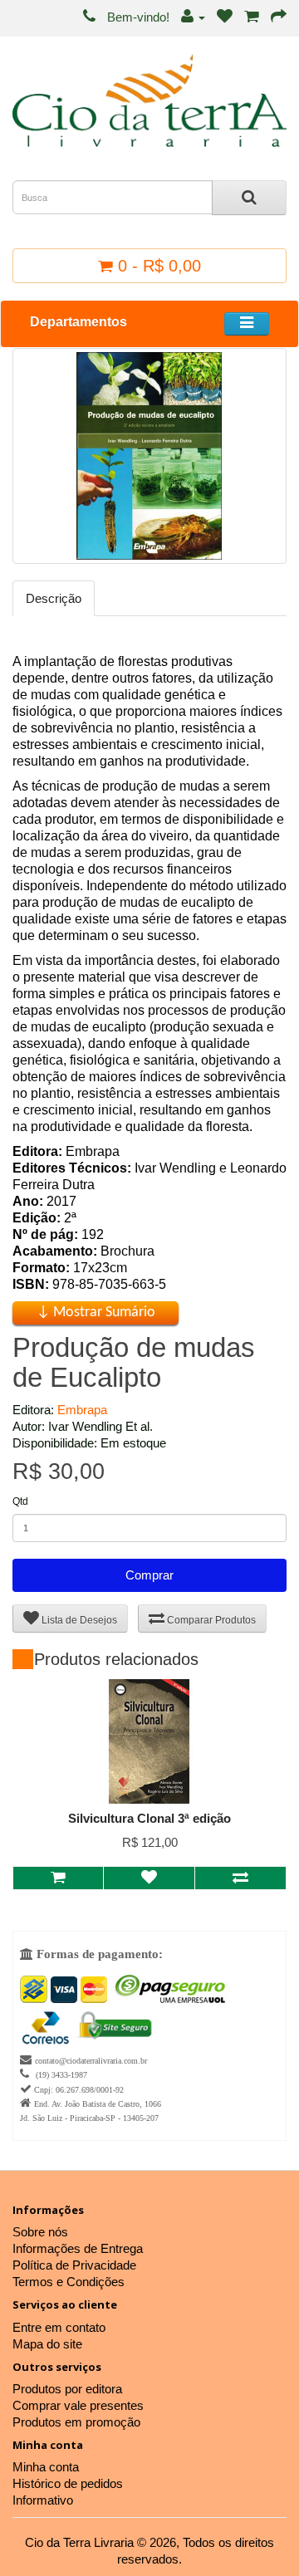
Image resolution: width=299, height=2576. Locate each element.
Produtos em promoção (76, 2422)
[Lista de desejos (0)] (225, 17)
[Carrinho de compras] (252, 17)
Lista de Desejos (78, 1620)
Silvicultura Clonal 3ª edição (149, 1818)
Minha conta (46, 2467)
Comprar (149, 1575)
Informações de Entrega (78, 2248)
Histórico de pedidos (68, 2483)
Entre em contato (59, 2327)
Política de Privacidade (74, 2265)
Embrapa (82, 1410)
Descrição (54, 598)
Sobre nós (40, 2232)
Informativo (43, 2500)
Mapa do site (47, 2344)
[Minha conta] (193, 17)
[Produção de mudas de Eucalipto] (149, 456)
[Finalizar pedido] (279, 17)
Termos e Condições (69, 2282)
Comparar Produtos (210, 1620)
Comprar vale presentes (78, 2405)
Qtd (20, 1501)
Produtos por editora (67, 2389)
